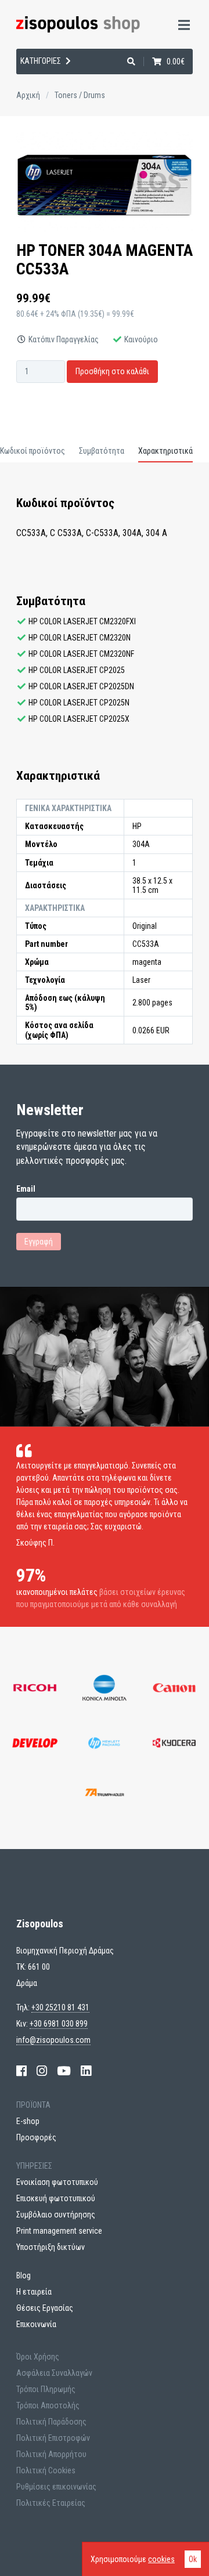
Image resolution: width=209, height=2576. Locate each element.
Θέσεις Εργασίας (45, 2308)
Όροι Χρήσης (38, 2357)
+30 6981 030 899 (59, 2024)
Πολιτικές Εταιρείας (51, 2503)
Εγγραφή (39, 1242)
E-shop (28, 2121)
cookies (161, 2559)
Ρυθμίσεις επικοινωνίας (56, 2487)
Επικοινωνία (36, 2324)
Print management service (59, 2231)
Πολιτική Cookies (46, 2470)
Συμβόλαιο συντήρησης (56, 2215)
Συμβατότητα (102, 451)
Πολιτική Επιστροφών (53, 2438)
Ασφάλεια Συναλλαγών (54, 2373)
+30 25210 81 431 (60, 2007)
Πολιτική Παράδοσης (51, 2422)
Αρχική (28, 95)
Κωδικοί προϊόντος (33, 451)
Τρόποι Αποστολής (48, 2405)
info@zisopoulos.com (53, 2040)
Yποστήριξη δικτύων (51, 2247)
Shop (22, 75)
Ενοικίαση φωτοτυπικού (57, 2182)
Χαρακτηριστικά (165, 451)
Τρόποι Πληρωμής (46, 2389)
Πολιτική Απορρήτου (51, 2454)
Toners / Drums (80, 95)
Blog (24, 2275)
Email (26, 1189)
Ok (193, 2559)
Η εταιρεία (35, 105)
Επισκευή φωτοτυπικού (56, 2198)
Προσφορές (36, 2137)
